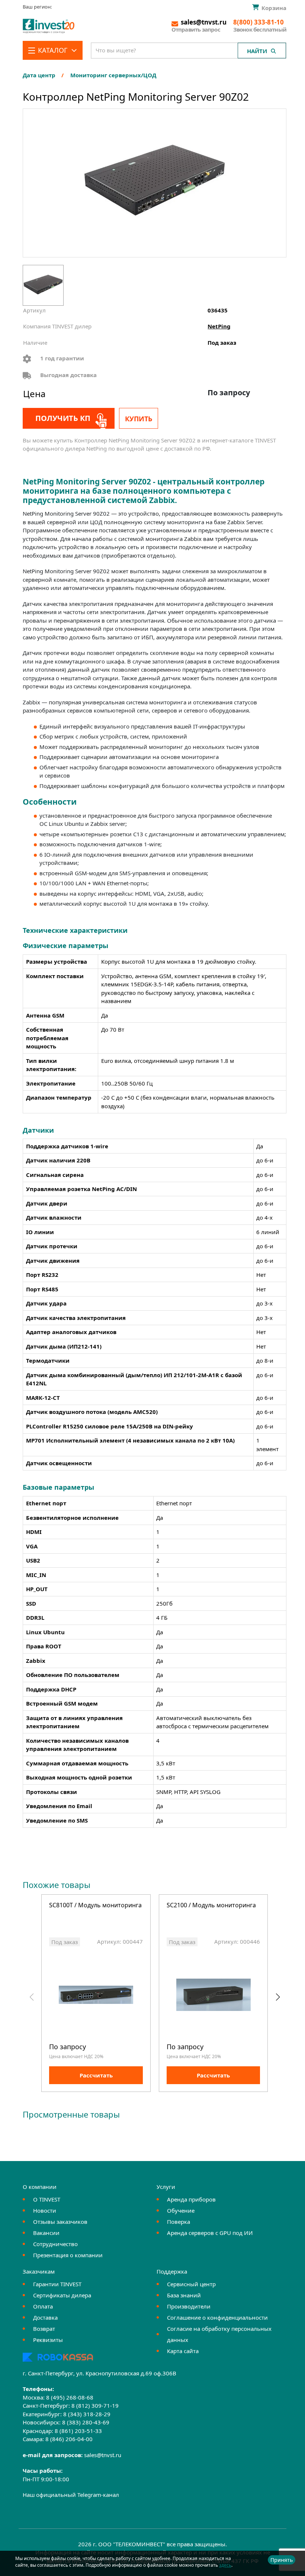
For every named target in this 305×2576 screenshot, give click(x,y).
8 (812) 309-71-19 (95, 2405)
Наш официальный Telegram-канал (71, 2495)
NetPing (219, 326)
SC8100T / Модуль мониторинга (95, 1906)
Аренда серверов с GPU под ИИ (210, 2233)
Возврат (44, 2329)
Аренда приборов (191, 2199)
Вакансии (46, 2233)
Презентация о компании (68, 2255)
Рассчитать (96, 2075)
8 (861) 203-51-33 (78, 2431)
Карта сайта (183, 2351)
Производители (189, 2306)
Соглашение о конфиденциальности (217, 2317)
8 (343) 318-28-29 (87, 2414)
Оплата (43, 2306)
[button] (278, 1997)
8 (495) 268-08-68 (70, 2397)
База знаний (184, 2295)
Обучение (181, 2210)
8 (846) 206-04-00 (69, 2439)
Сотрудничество (55, 2244)
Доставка (45, 2317)
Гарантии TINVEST (57, 2284)
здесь (225, 2565)
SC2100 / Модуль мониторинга (211, 1906)
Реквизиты (48, 2340)
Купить (139, 419)
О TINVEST (47, 2199)
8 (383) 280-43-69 (86, 2422)
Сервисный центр (191, 2284)
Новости (45, 2210)
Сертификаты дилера (62, 2295)
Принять (282, 2560)
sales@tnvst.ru (103, 2455)
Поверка (179, 2222)
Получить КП (63, 418)
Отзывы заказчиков (60, 2222)
